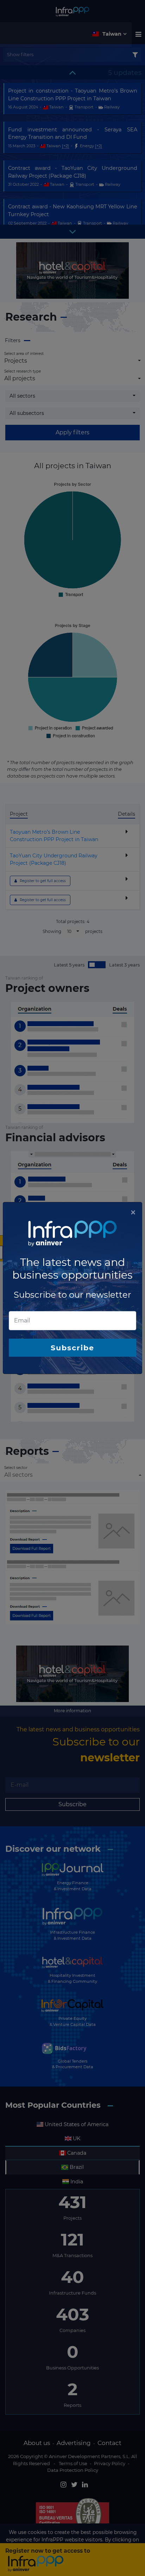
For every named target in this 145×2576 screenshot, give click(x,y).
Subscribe (72, 1348)
